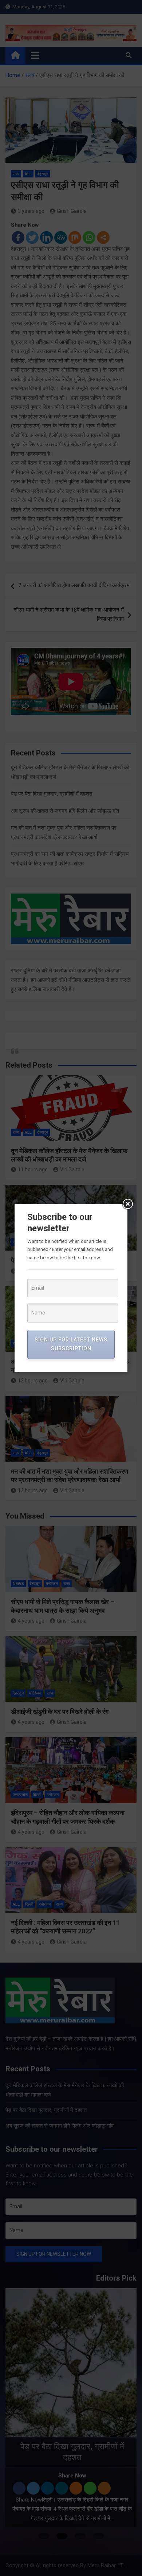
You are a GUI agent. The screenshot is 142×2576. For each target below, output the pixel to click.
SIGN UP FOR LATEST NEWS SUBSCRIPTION (71, 1344)
